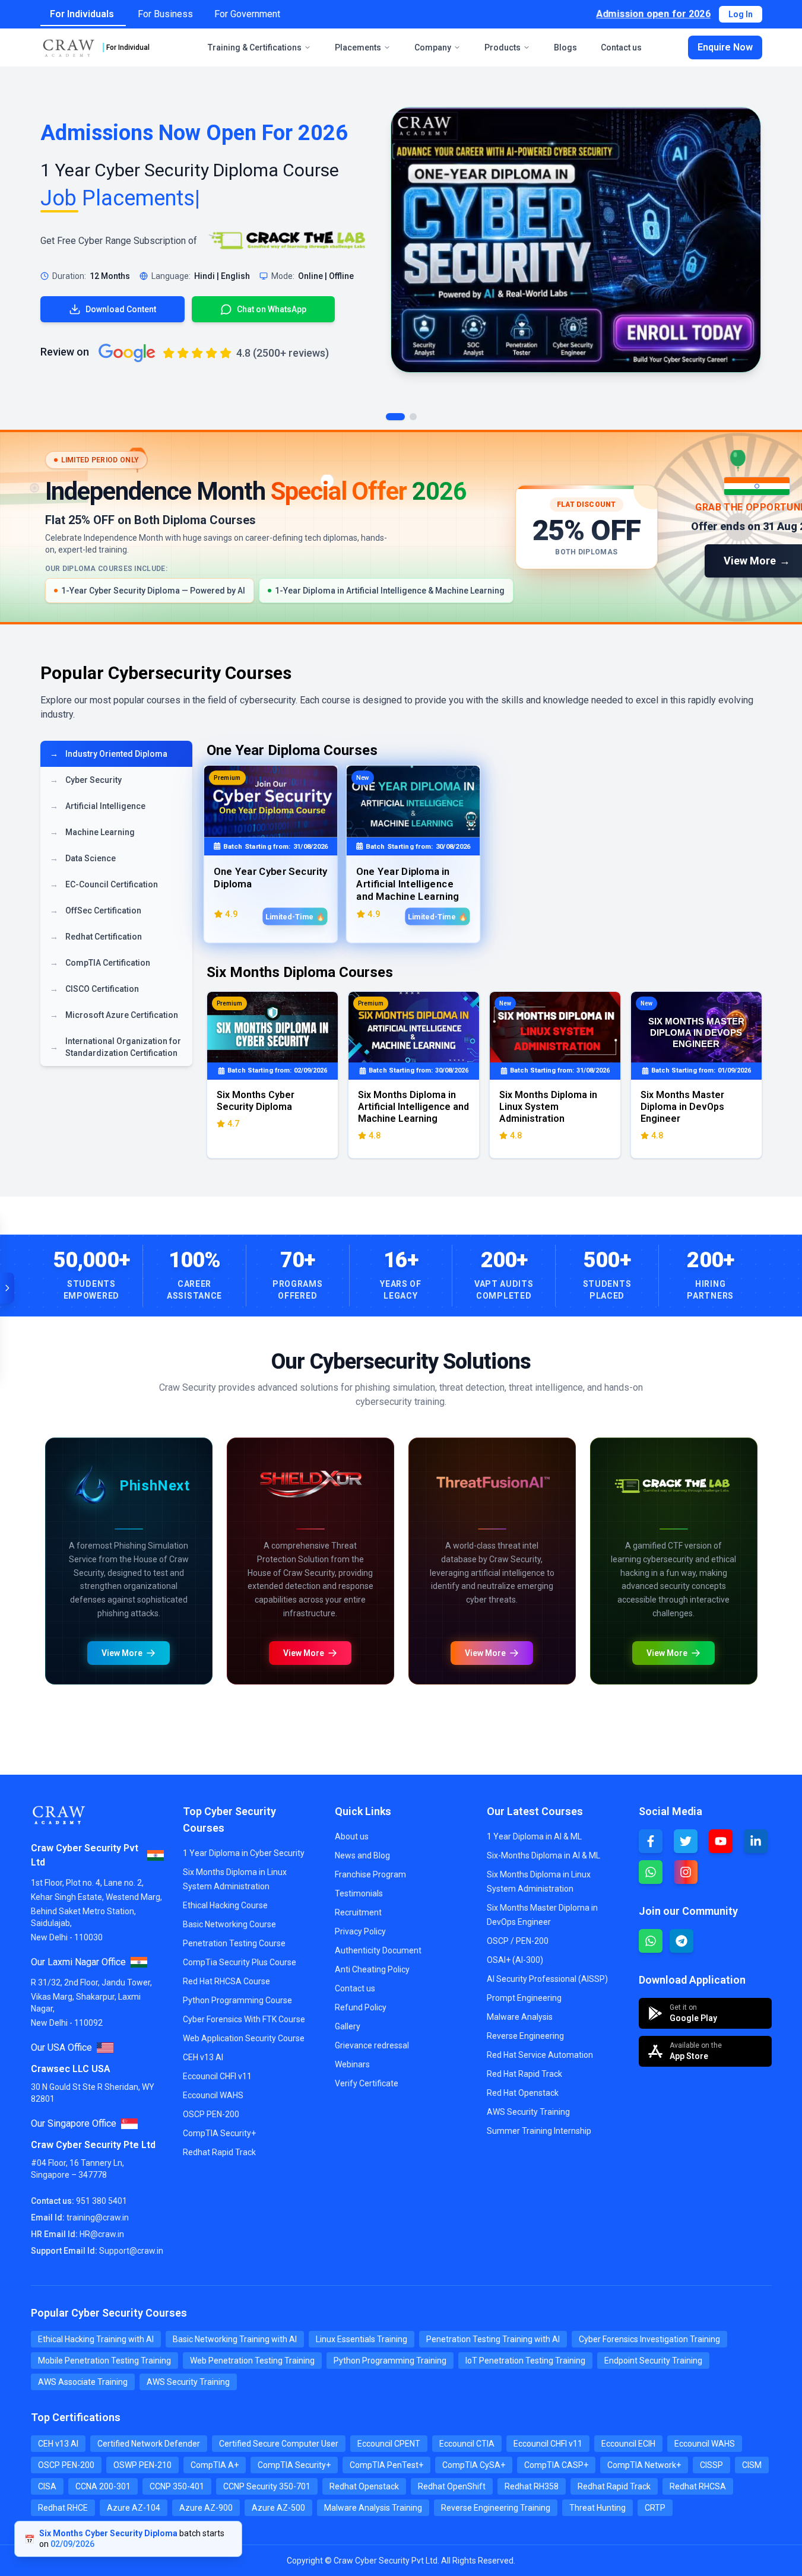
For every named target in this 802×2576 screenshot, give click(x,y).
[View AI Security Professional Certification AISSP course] (578, 1830)
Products (503, 47)
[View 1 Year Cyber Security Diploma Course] (576, 240)
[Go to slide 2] (413, 417)
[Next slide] (495, 1441)
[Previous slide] (57, 1441)
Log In (741, 14)
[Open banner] (7, 1288)
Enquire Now (725, 47)
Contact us (621, 47)
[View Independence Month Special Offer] (401, 527)
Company (433, 47)
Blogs (565, 47)
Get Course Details (183, 1931)
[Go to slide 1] (395, 417)
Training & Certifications (255, 47)
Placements (358, 47)
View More (77, 1931)
